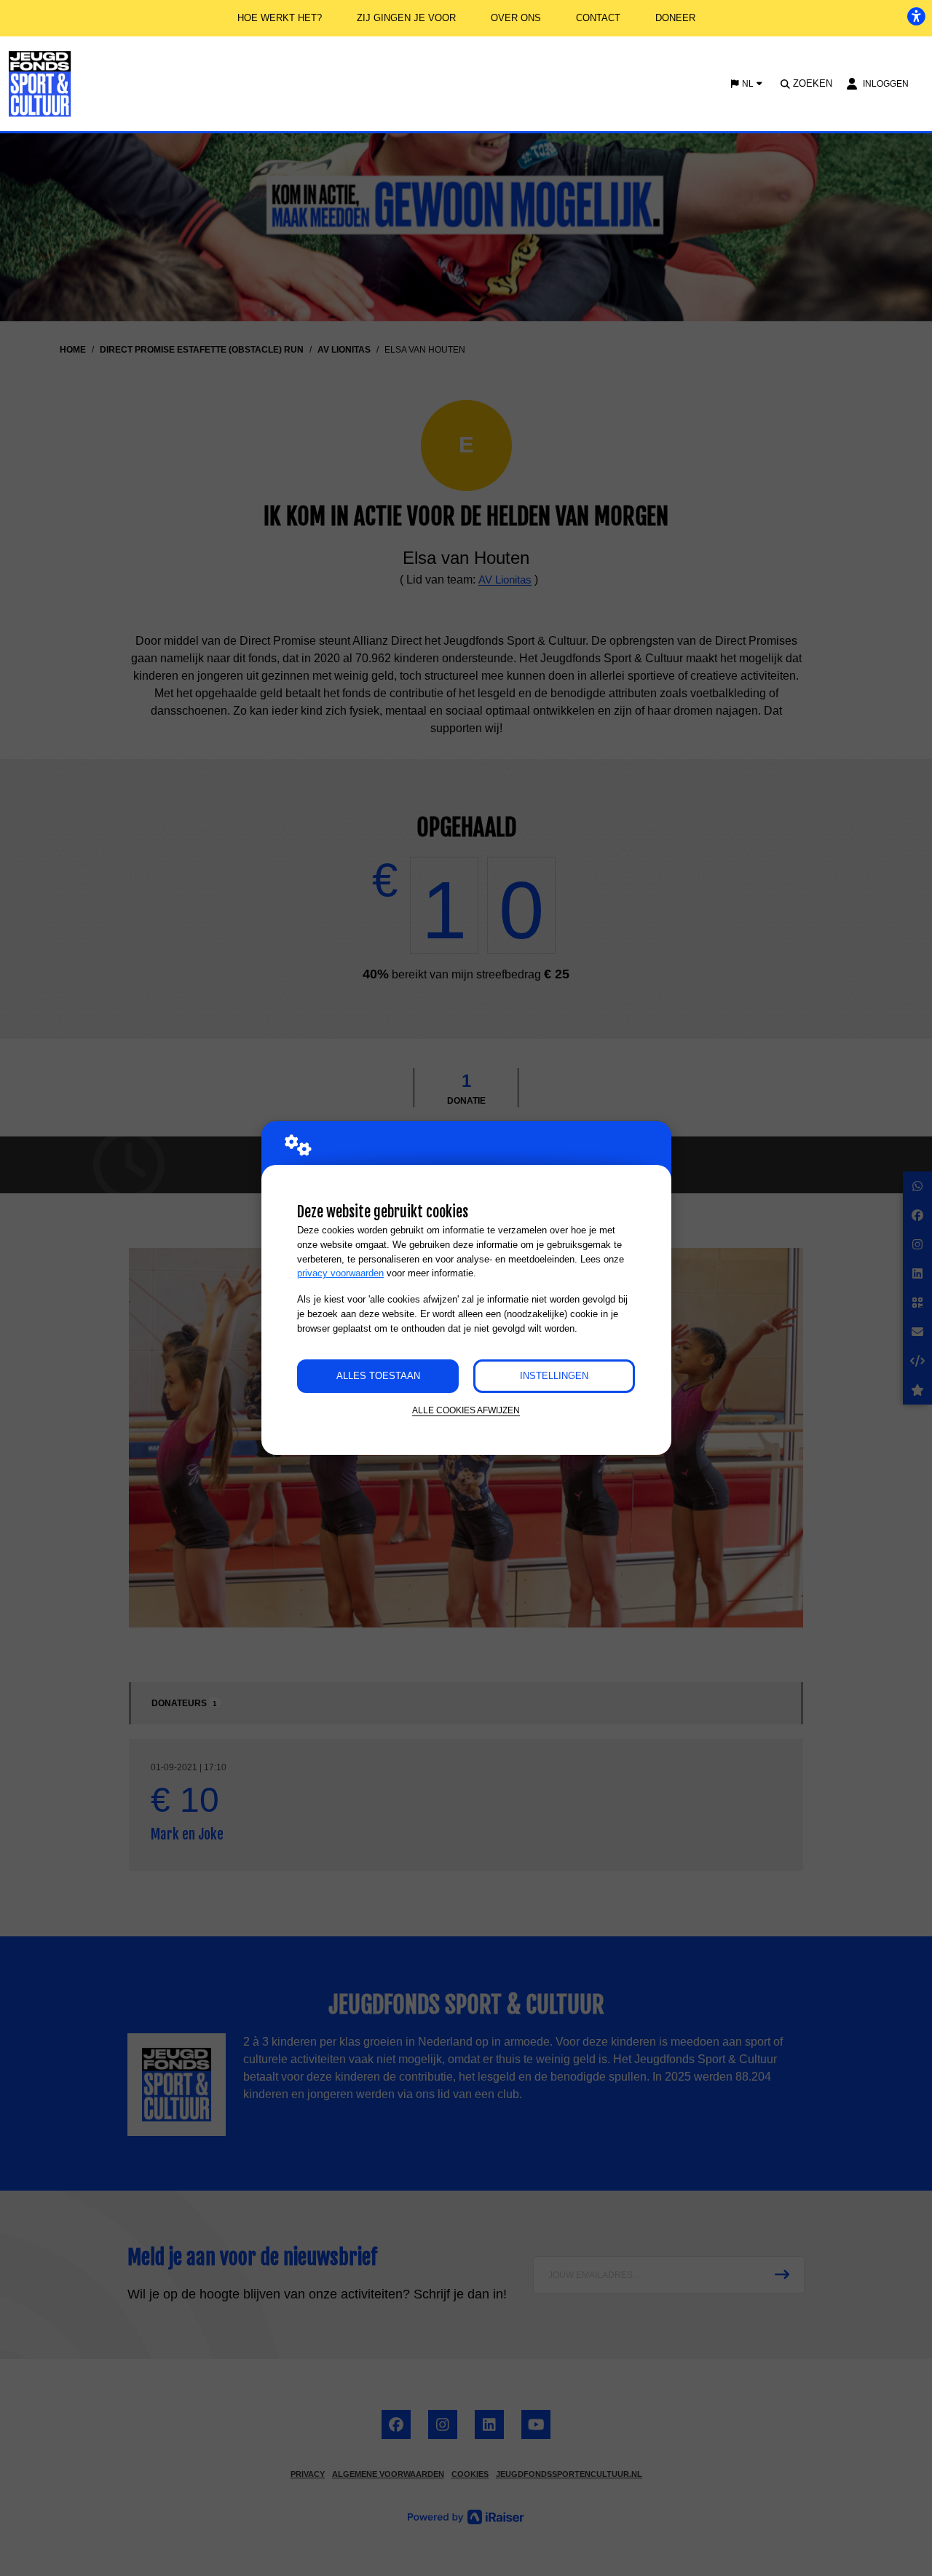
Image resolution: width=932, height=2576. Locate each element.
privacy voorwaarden (340, 1273)
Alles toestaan (378, 1376)
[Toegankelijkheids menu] (916, 16)
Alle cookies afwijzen (466, 1410)
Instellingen (554, 1376)
